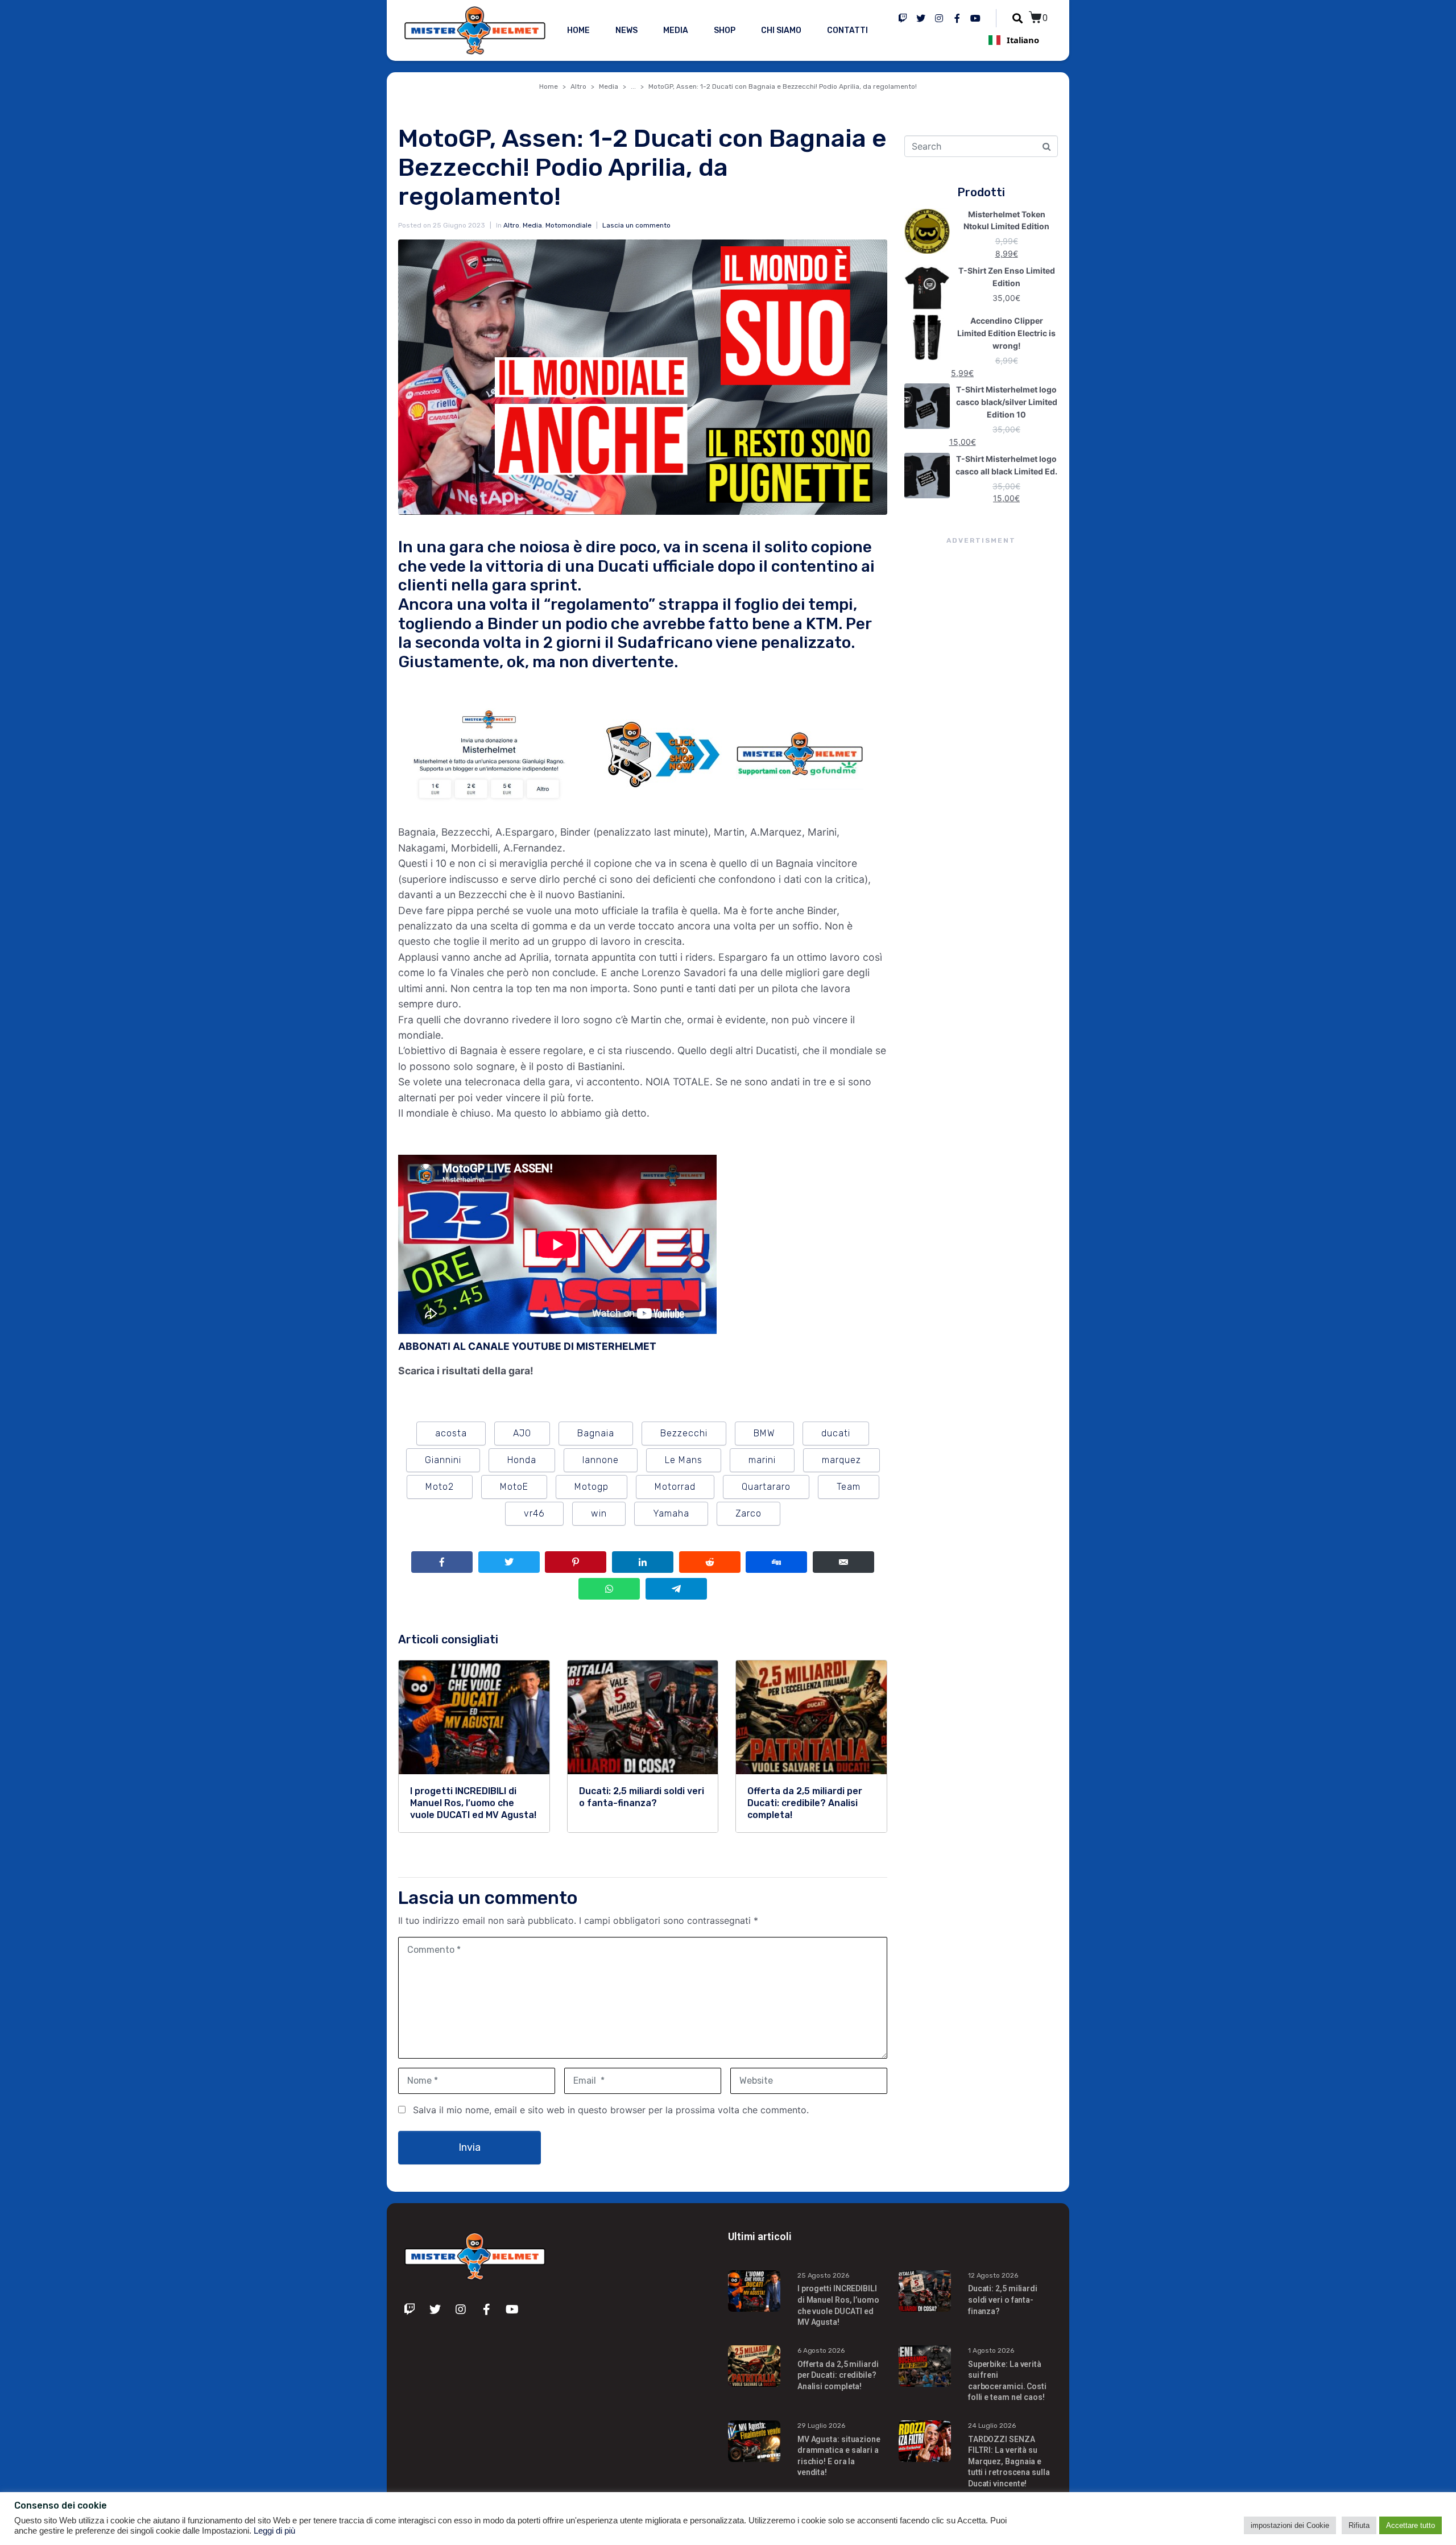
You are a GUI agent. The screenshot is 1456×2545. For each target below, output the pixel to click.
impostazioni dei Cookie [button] (1290, 2525)
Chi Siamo (781, 30)
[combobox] (1014, 40)
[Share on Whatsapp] (609, 1589)
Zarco (748, 1513)
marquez (841, 1460)
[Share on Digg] (776, 1562)
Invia (470, 2147)
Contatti (847, 30)
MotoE (514, 1487)
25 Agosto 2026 (823, 2275)
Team (849, 1487)
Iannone (601, 1460)
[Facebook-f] (957, 18)
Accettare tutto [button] (1410, 2525)
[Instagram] (939, 18)
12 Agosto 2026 (993, 2275)
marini (762, 1460)
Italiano (1023, 40)
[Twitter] (921, 18)
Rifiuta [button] (1359, 2525)
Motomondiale (568, 225)
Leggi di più (274, 2531)
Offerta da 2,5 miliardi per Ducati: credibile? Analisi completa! (838, 2375)
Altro (511, 225)
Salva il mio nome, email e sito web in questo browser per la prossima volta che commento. (611, 2110)
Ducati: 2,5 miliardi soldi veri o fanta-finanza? (1003, 2300)
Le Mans (684, 1460)
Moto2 (440, 1487)
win (599, 1513)
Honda (522, 1460)
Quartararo (766, 1487)
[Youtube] (975, 18)
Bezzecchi (684, 1433)
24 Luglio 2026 (992, 2426)
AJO (522, 1433)
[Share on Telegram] (676, 1589)
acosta (451, 1433)
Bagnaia (596, 1433)
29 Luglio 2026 (821, 2426)
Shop (725, 30)
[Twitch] (903, 18)
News (626, 30)
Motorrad (675, 1487)
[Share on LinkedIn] (643, 1562)
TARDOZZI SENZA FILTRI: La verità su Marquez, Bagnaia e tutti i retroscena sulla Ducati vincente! (1009, 2461)
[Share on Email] (843, 1562)
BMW (764, 1433)
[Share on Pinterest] (576, 1562)
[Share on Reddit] (710, 1562)
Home (578, 30)
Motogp (591, 1487)
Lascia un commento (636, 225)
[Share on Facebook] (442, 1562)
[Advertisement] (981, 754)
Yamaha (671, 1513)
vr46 (534, 1513)
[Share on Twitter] (509, 1562)
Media (676, 30)
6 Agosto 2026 (821, 2350)
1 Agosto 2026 (991, 2350)
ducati (836, 1433)
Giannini (443, 1460)
